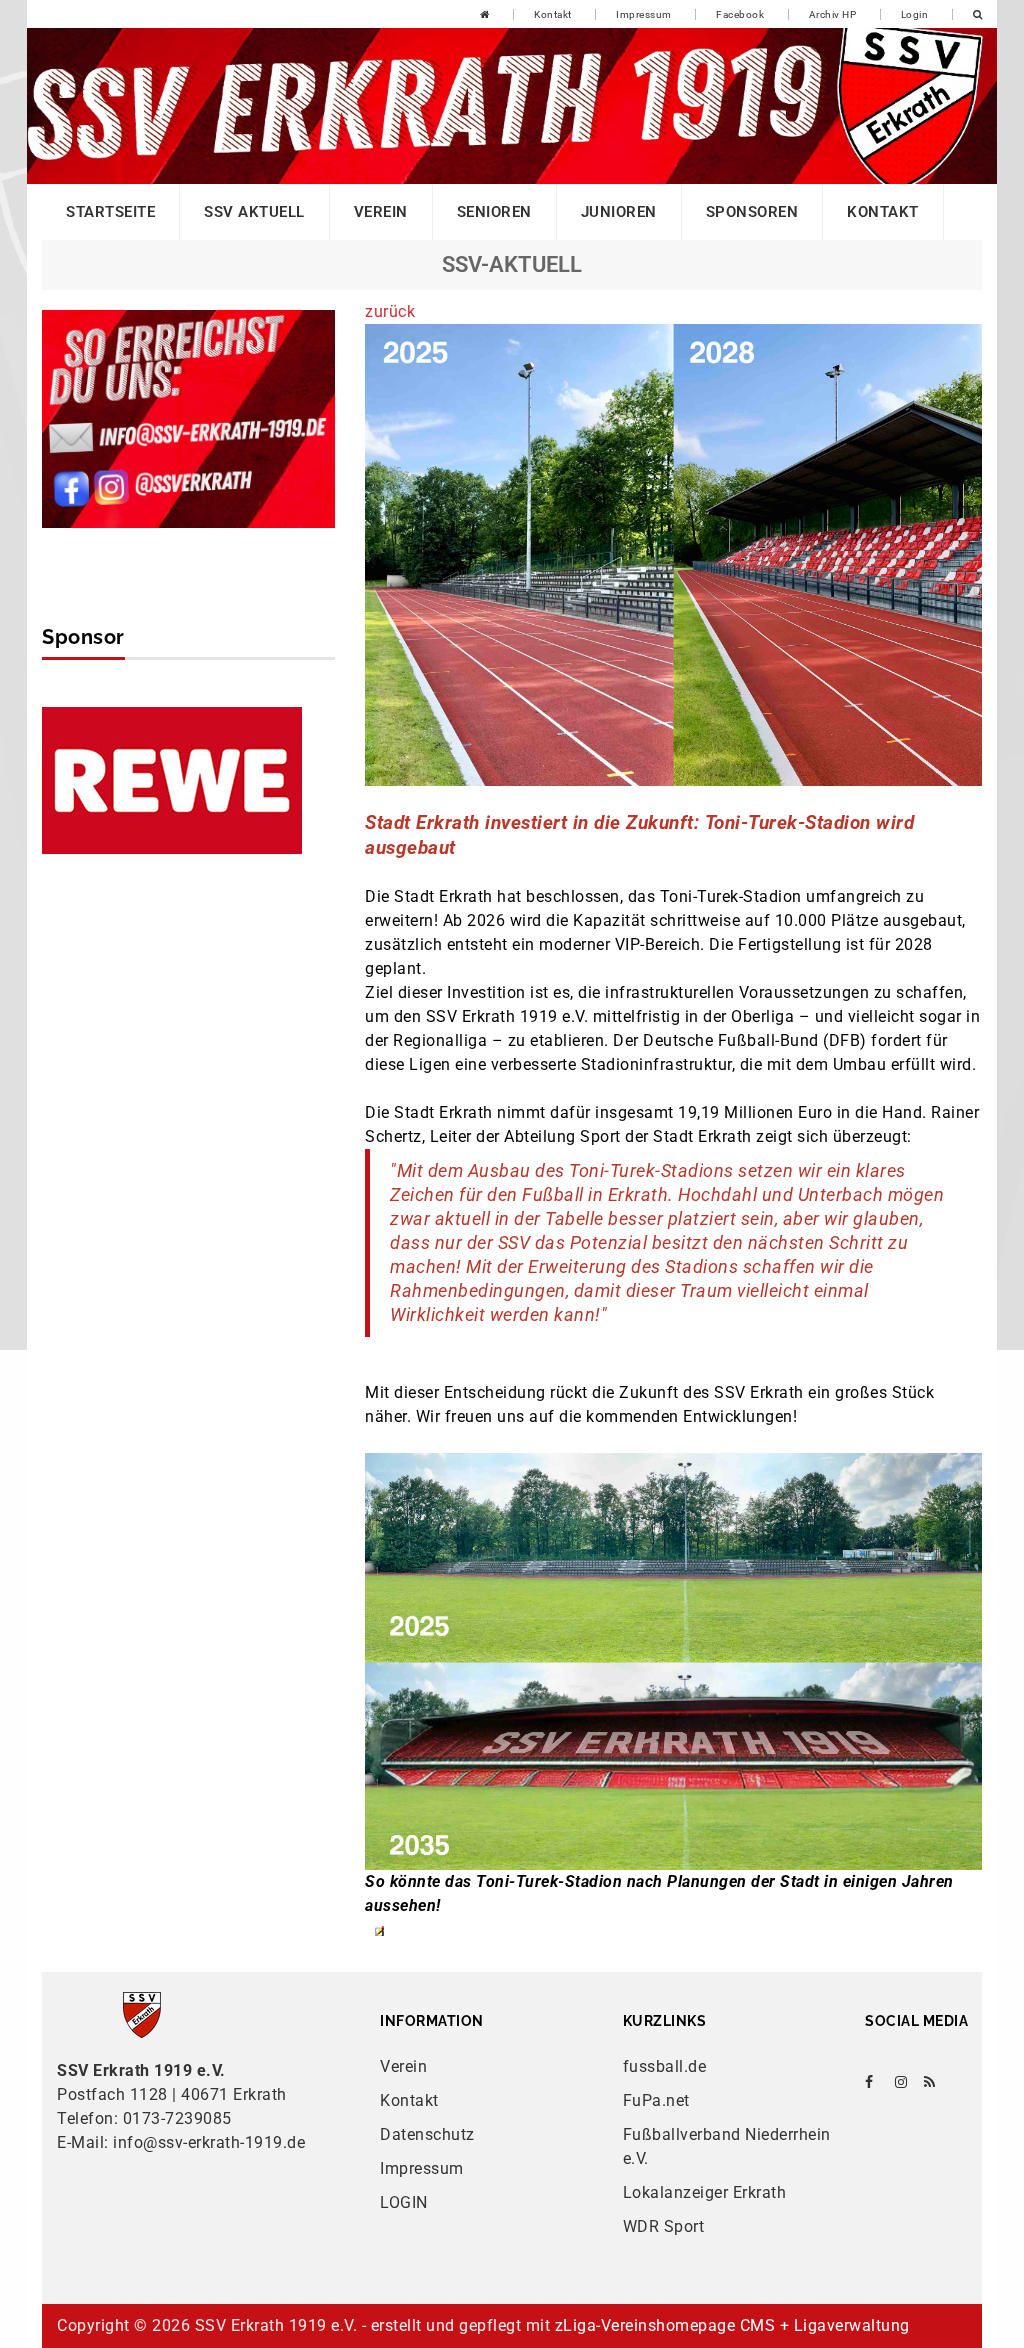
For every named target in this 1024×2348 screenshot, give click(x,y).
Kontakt (553, 14)
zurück (390, 311)
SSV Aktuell (254, 212)
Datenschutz (427, 2134)
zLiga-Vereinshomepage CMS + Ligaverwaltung (732, 2325)
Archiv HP (833, 14)
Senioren (494, 212)
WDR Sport (664, 2226)
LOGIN (404, 2202)
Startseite (110, 212)
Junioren (619, 212)
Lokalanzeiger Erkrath (705, 2192)
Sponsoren (752, 212)
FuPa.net (656, 2100)
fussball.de (665, 2066)
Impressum (644, 14)
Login (915, 14)
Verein (381, 212)
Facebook (740, 14)
